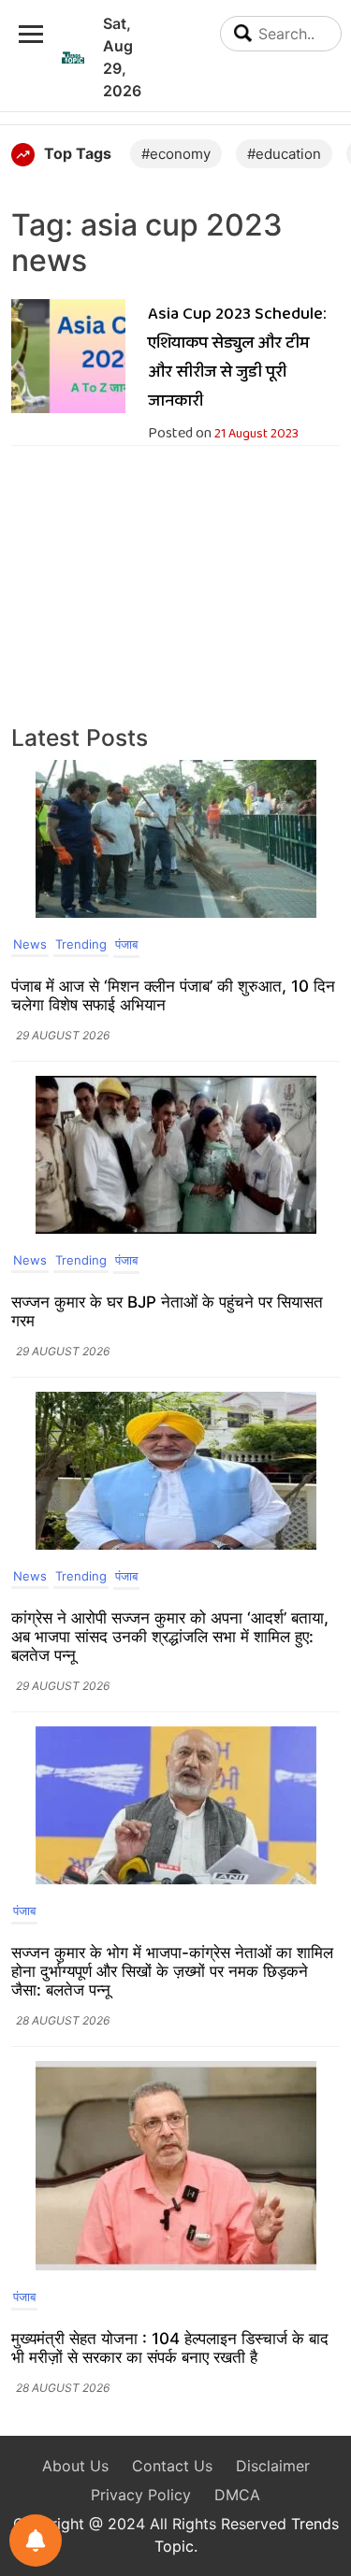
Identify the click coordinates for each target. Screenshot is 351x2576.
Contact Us (172, 2466)
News (30, 944)
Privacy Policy (141, 2495)
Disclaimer (273, 2466)
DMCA (237, 2495)
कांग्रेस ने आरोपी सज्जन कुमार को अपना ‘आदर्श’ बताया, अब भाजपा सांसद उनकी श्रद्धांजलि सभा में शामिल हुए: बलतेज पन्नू (170, 1637)
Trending (81, 944)
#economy (176, 154)
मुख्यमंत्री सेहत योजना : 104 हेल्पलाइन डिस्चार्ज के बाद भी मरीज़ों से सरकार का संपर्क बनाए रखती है (170, 2348)
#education (284, 154)
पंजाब (126, 944)
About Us (75, 2466)
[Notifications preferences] (36, 2540)
